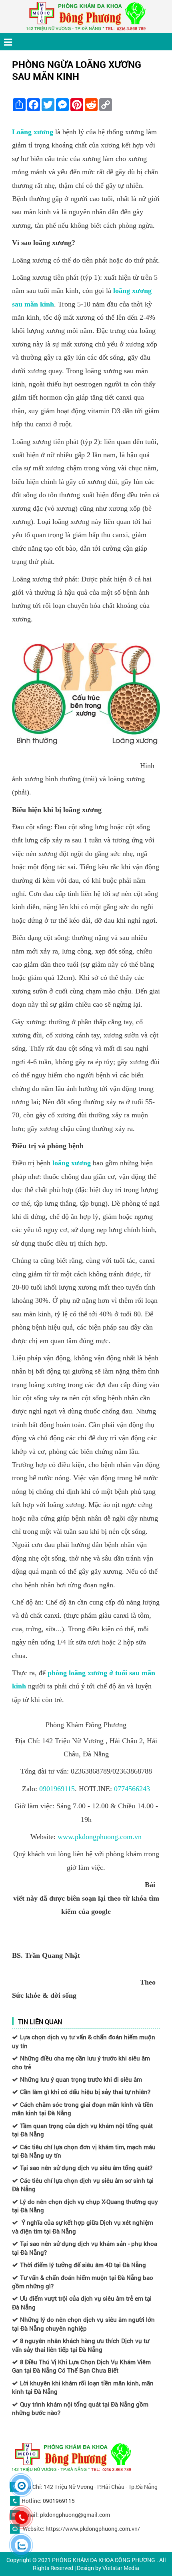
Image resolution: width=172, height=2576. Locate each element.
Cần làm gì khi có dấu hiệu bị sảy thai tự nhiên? (85, 2092)
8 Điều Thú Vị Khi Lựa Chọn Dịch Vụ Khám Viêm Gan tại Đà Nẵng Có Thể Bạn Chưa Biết (81, 2366)
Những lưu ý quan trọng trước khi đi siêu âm (81, 2079)
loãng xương (72, 1163)
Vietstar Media (121, 2568)
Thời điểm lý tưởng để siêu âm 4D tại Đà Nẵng (83, 2265)
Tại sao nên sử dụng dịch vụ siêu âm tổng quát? (86, 2168)
